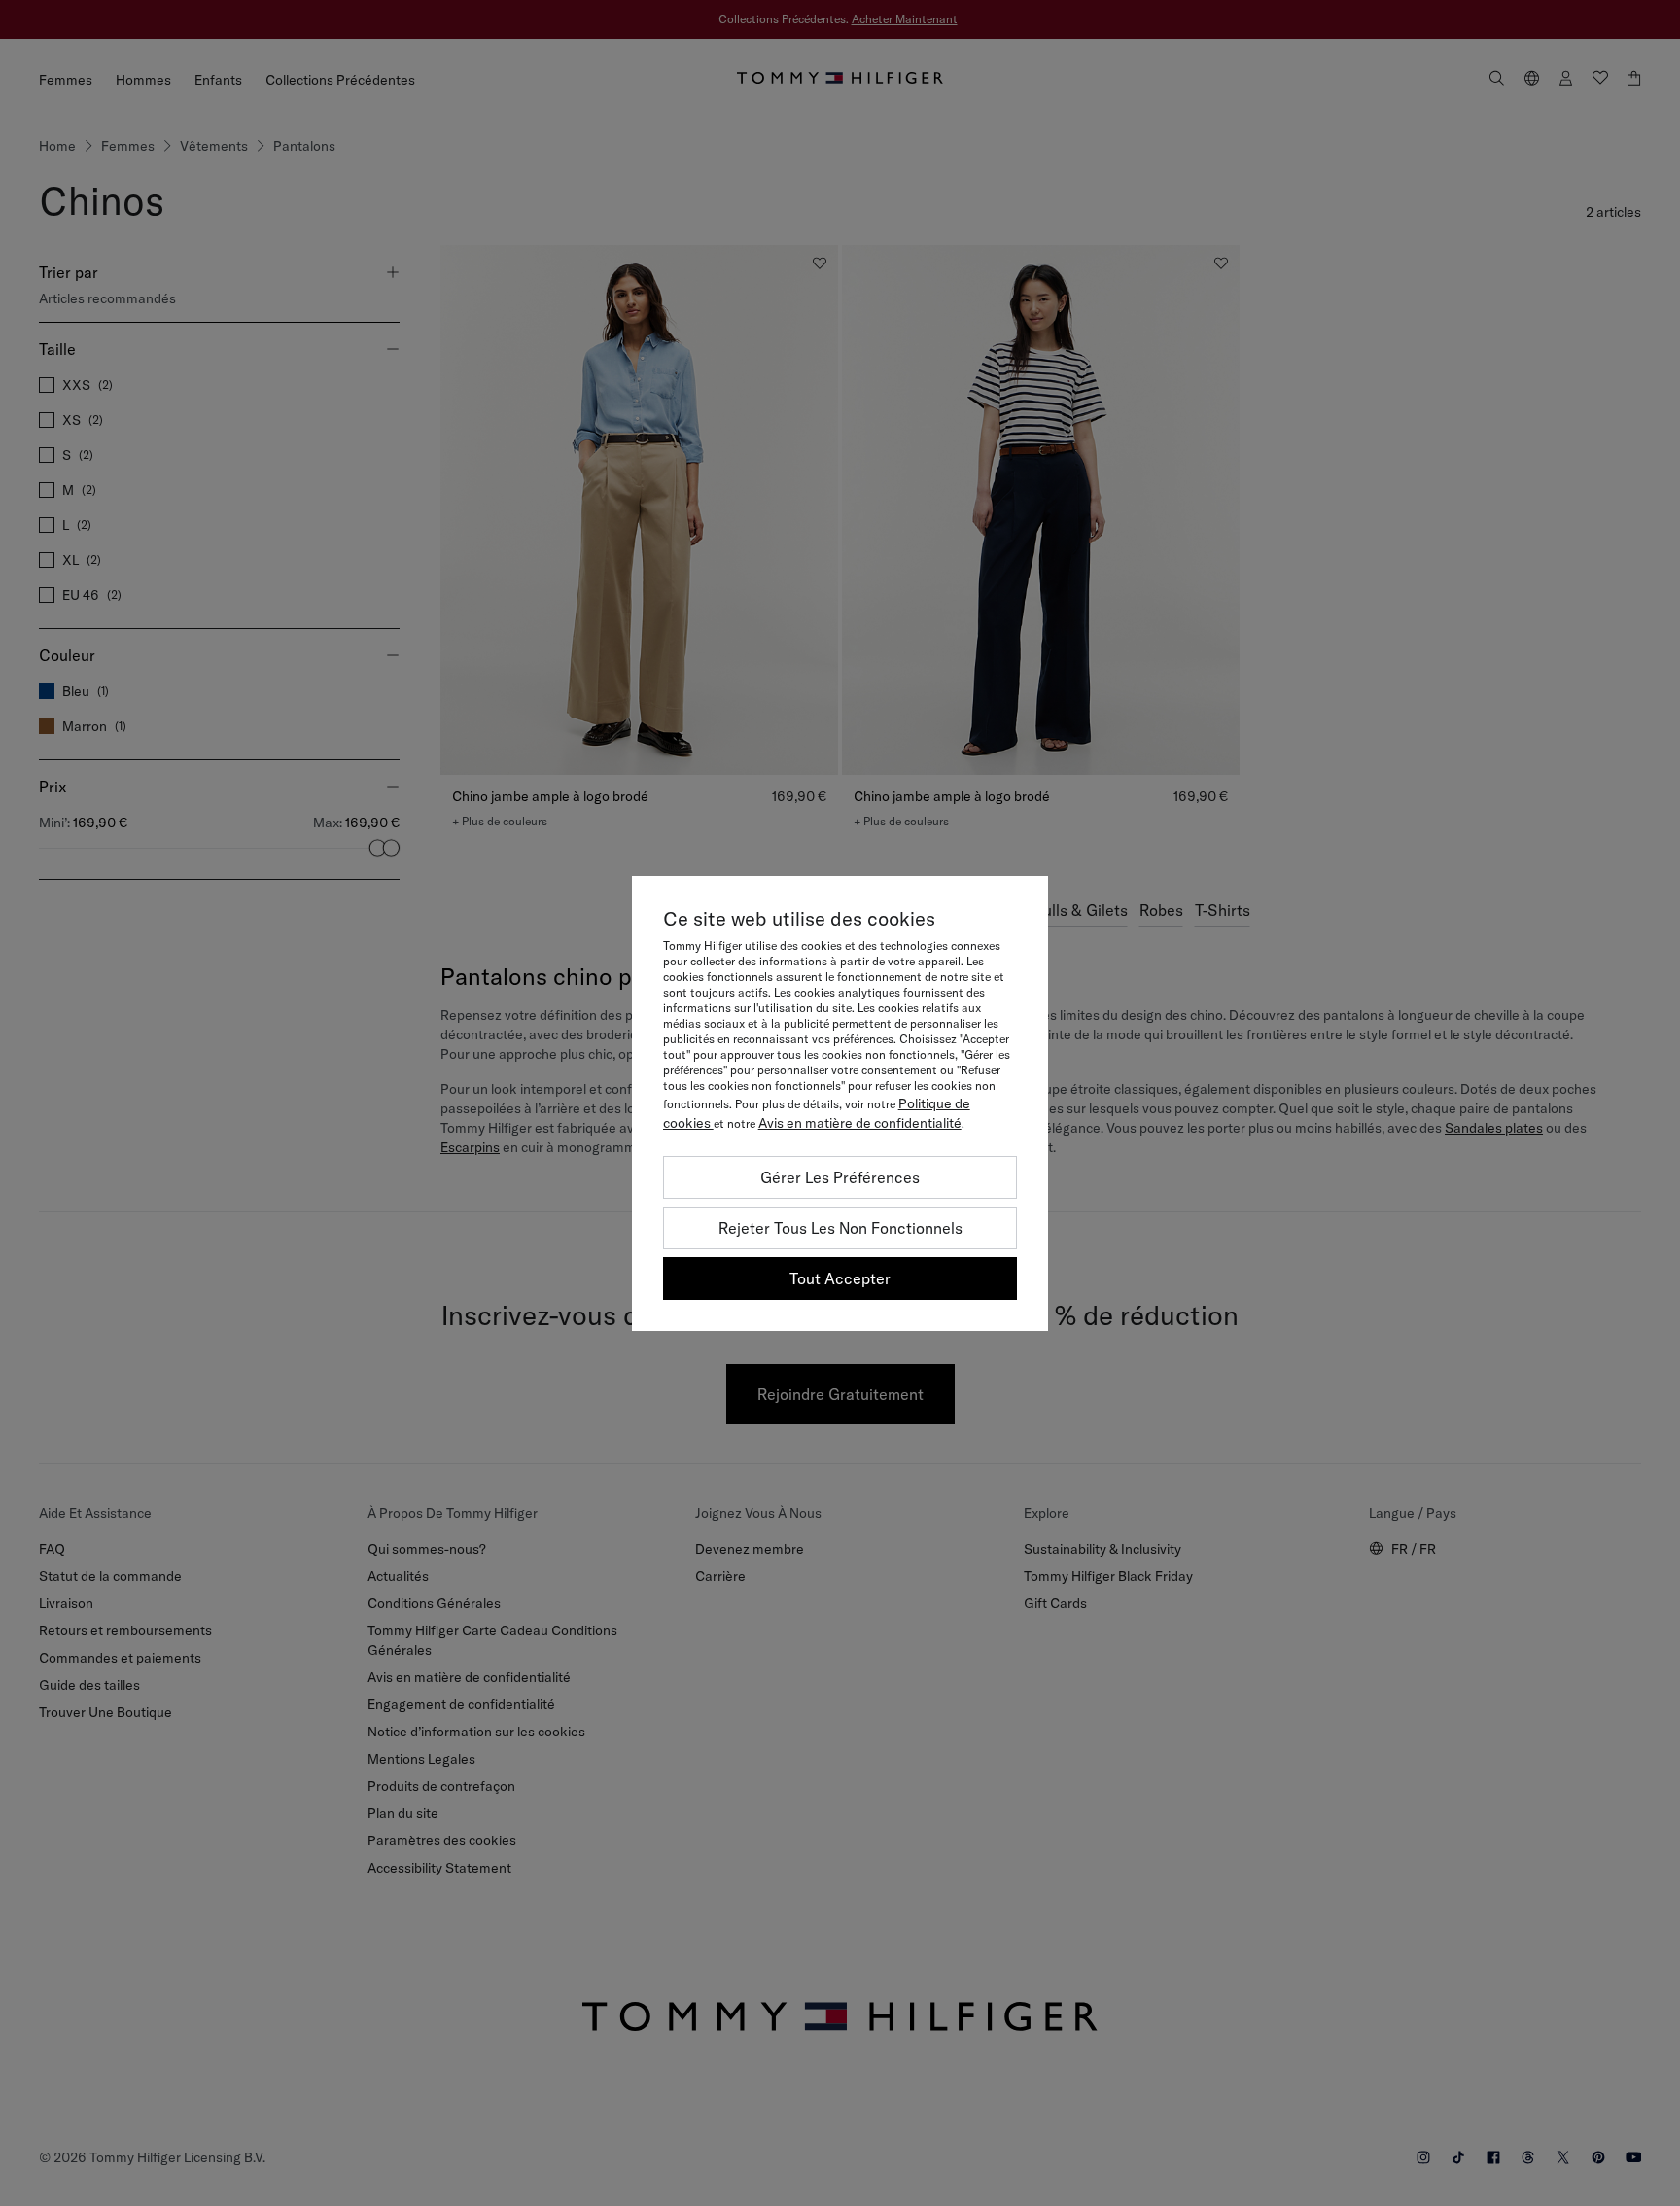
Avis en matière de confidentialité (860, 1123)
